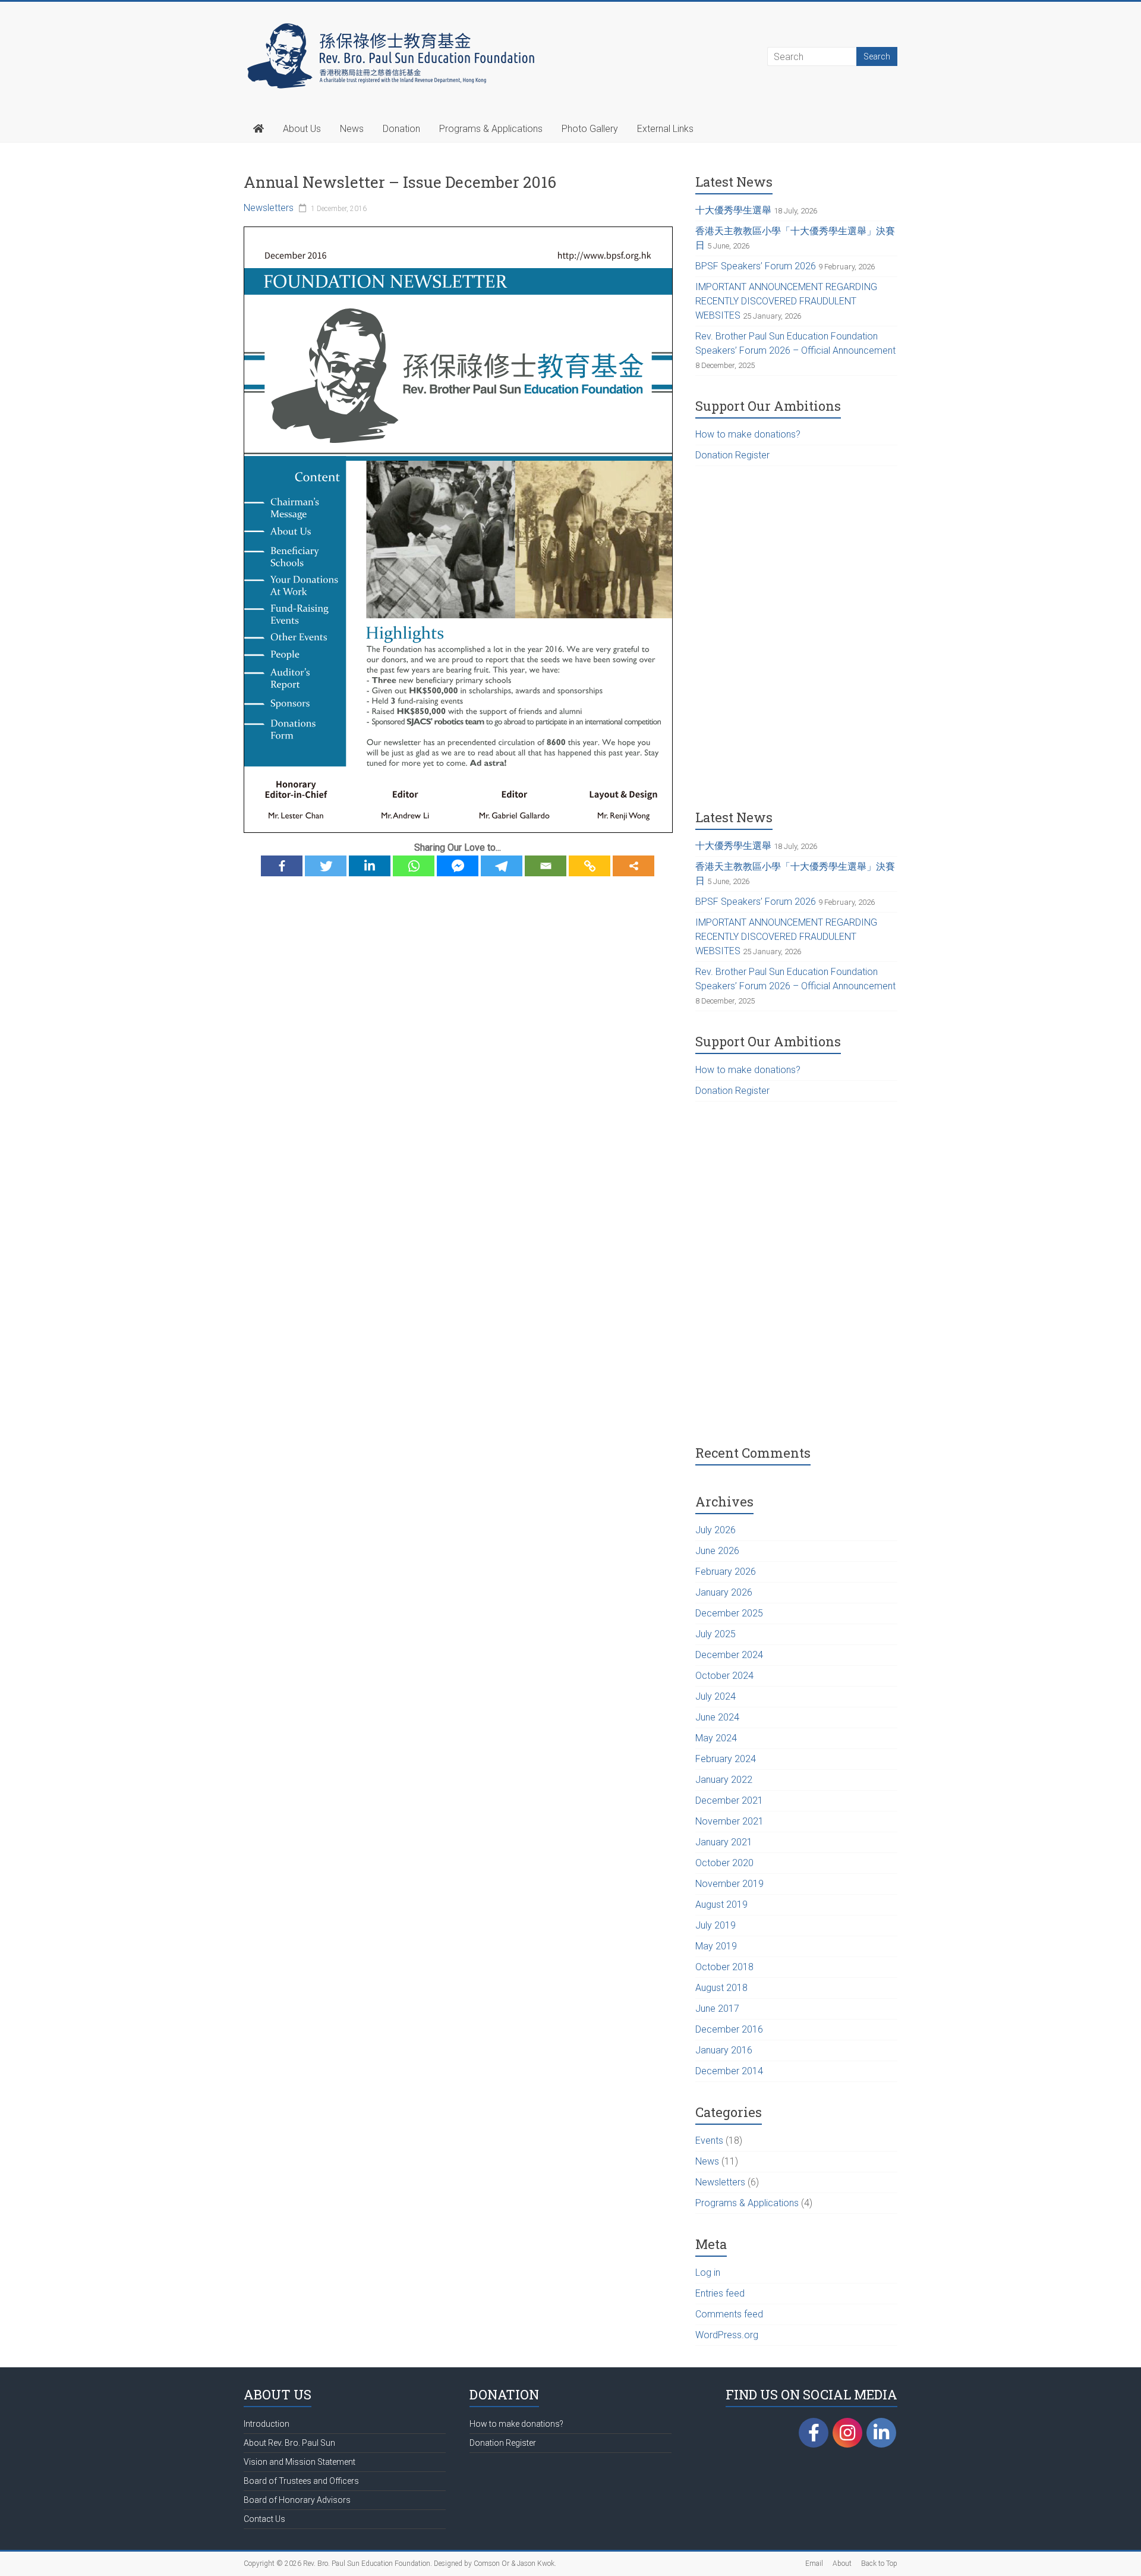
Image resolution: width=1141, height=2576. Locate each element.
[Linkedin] (370, 866)
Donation (401, 129)
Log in (708, 2273)
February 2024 (726, 1759)
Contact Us (264, 2519)
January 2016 (724, 2050)
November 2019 (729, 1884)
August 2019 (721, 1905)
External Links (665, 129)
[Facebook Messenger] (458, 866)
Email (814, 2564)
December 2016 (729, 2029)
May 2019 (716, 1946)
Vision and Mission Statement (300, 2462)
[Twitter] (326, 866)
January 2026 (724, 1592)
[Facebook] (282, 866)
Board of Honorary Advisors (297, 2500)
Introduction (267, 2424)
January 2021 (724, 1842)
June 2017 (717, 2009)
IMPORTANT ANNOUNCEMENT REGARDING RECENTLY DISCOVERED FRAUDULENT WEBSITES (786, 301)
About (842, 2564)
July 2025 (716, 1634)
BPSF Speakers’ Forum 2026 (756, 266)
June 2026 (717, 1551)
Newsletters (269, 208)
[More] (633, 866)
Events (709, 2141)
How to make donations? (748, 434)
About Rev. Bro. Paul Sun (289, 2443)
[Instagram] (847, 2436)
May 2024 (716, 1738)
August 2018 (721, 1988)
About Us (302, 129)
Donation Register (732, 455)
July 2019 (716, 1925)
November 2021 (729, 1821)
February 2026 (726, 1572)
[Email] (546, 866)
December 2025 (729, 1613)
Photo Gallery (590, 129)
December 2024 (729, 1655)
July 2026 (716, 1530)
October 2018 (724, 1967)
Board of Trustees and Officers (301, 2481)
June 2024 (717, 1717)
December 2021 (729, 1800)
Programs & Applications (491, 129)
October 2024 (724, 1676)
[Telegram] (502, 866)
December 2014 (729, 2071)
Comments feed (729, 2314)
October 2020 (724, 1863)
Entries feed (720, 2293)
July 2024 (716, 1696)
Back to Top (879, 2564)
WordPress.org (727, 2335)
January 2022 (724, 1780)
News (352, 129)
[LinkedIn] (881, 2433)
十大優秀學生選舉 (733, 210)
